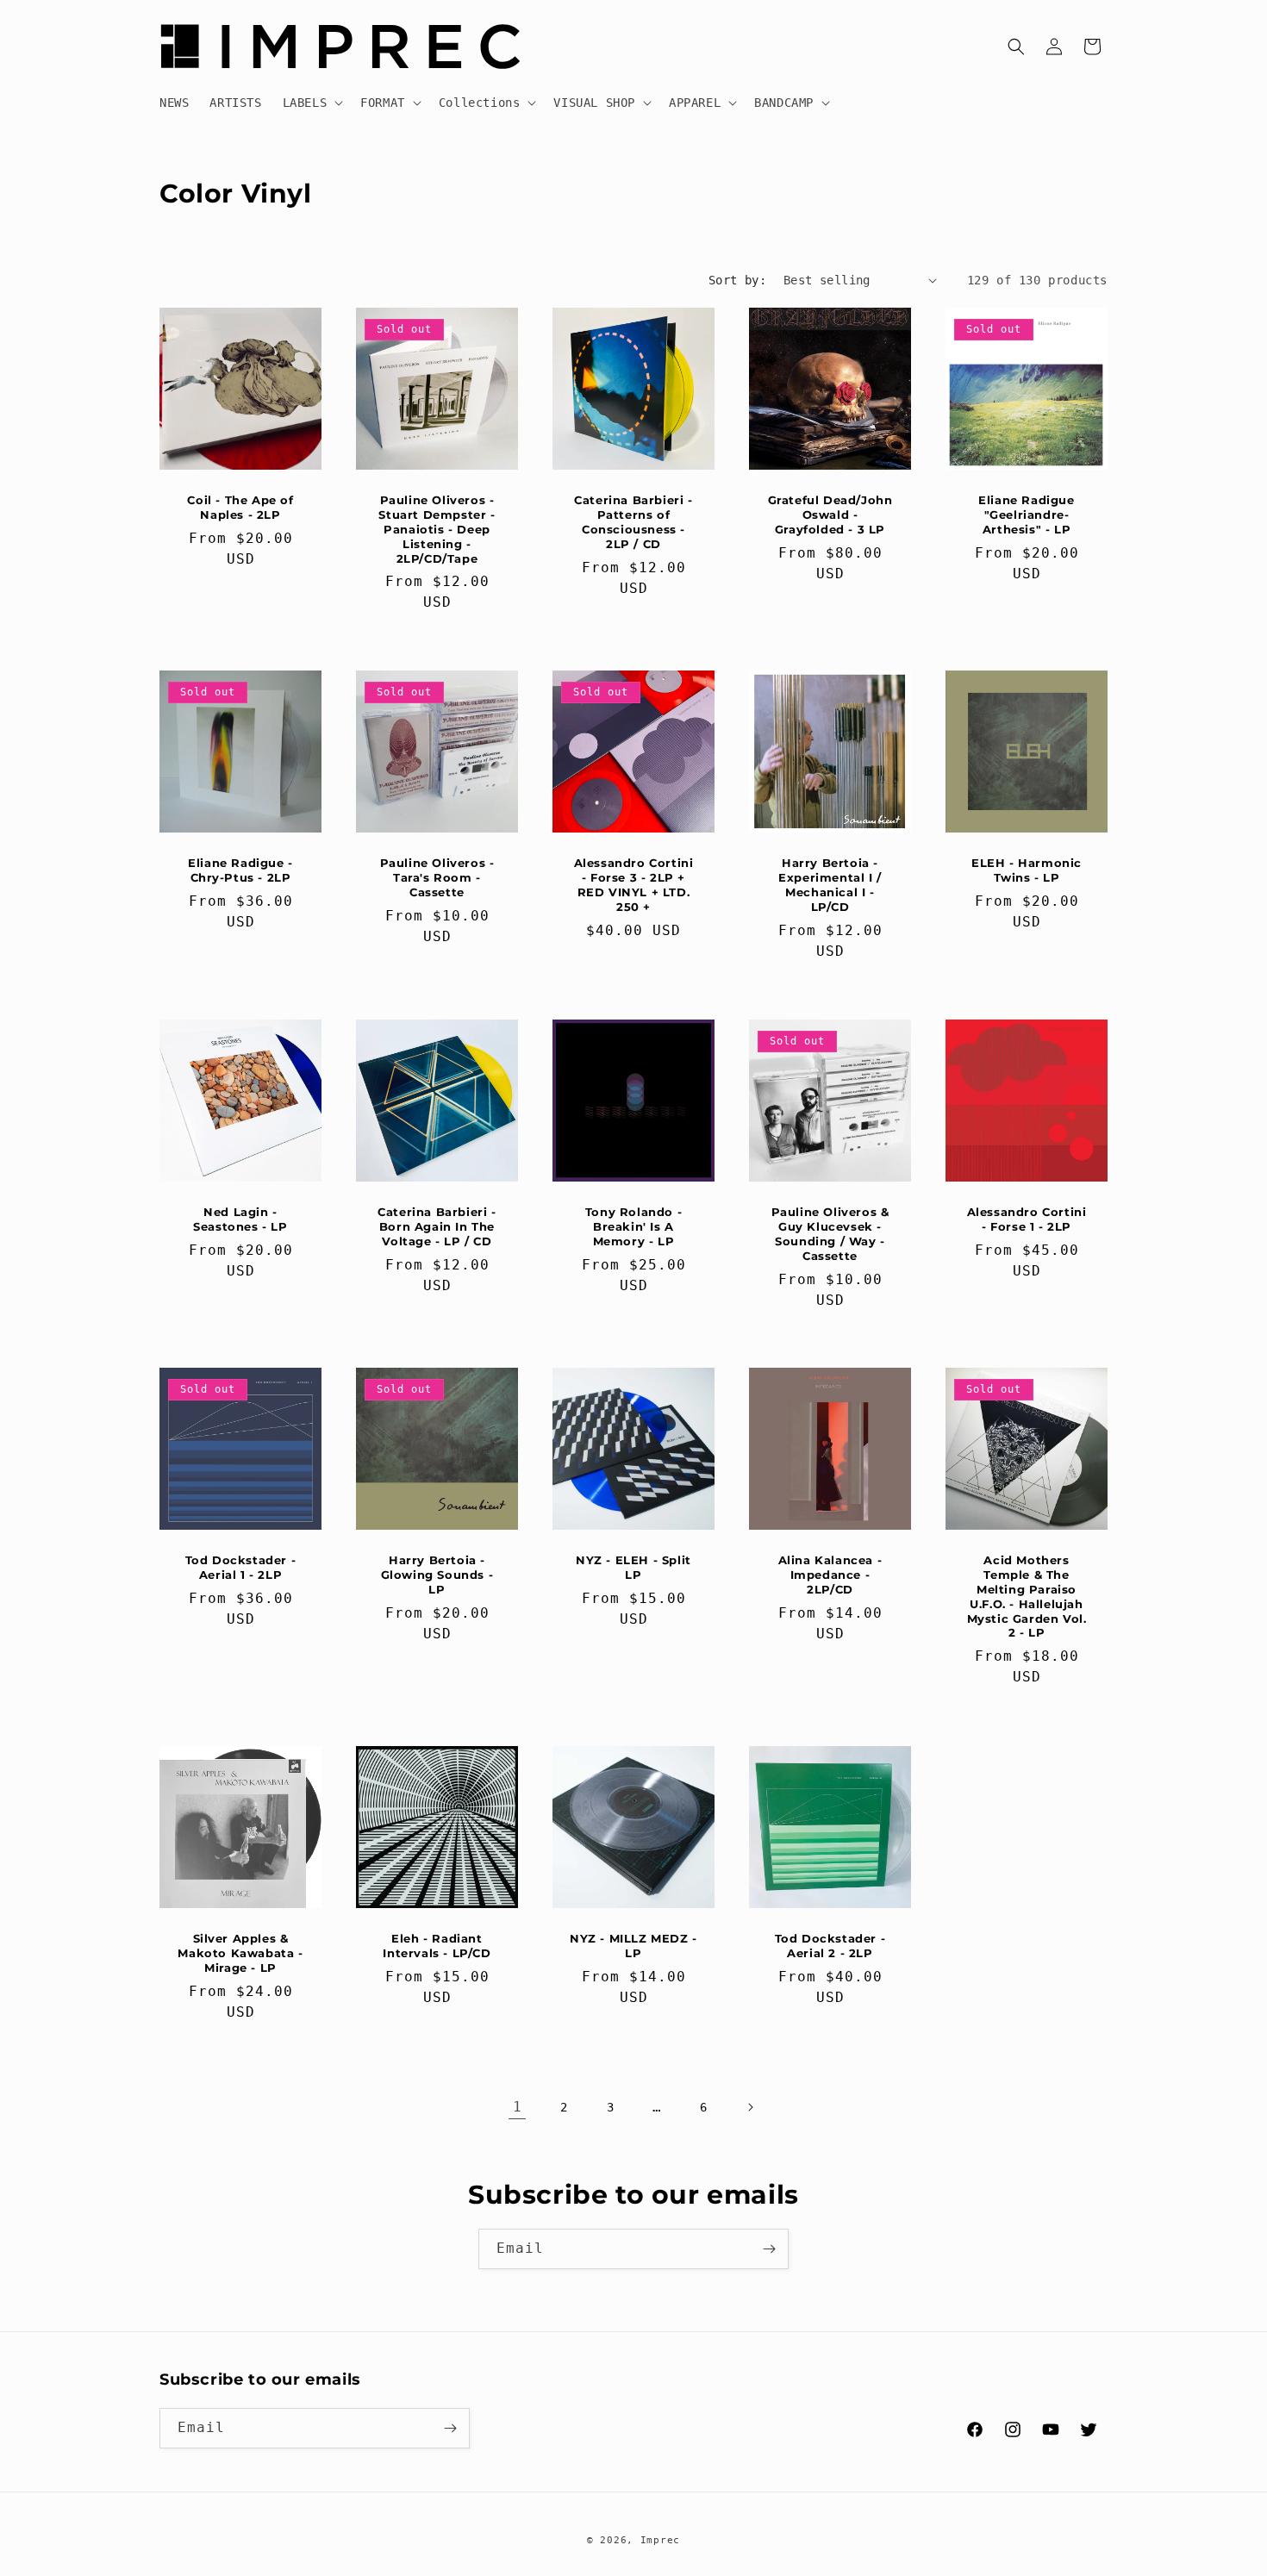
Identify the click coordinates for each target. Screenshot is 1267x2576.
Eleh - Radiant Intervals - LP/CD (437, 1946)
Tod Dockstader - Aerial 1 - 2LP (241, 1567)
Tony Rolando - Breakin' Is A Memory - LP (633, 1226)
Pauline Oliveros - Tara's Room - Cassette (437, 877)
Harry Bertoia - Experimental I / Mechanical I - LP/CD (830, 885)
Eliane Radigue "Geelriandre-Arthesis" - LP (1026, 515)
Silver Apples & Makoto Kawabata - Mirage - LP (240, 1953)
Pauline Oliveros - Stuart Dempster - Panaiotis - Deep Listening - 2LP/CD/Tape (437, 529)
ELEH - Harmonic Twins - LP (1027, 870)
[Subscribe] (769, 2249)
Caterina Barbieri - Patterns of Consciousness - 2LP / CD (633, 522)
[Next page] (750, 2107)
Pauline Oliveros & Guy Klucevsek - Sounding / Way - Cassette (830, 1234)
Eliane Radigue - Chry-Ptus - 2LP (240, 870)
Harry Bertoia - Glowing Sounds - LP (437, 1575)
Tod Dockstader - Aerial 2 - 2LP (830, 1946)
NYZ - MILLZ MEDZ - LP (633, 1946)
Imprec (660, 2540)
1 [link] (518, 2107)
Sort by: (737, 280)
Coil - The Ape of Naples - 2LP (240, 507)
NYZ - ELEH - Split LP (633, 1567)
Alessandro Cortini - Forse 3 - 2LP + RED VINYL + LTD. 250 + (634, 885)
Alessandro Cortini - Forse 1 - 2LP (1027, 1219)
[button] (312, 103)
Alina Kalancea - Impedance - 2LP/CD (830, 1575)
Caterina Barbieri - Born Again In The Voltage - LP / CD (437, 1226)
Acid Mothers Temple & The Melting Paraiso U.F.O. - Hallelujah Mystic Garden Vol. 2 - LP (1027, 1596)
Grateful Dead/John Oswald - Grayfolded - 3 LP (830, 515)
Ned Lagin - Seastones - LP (240, 1219)
